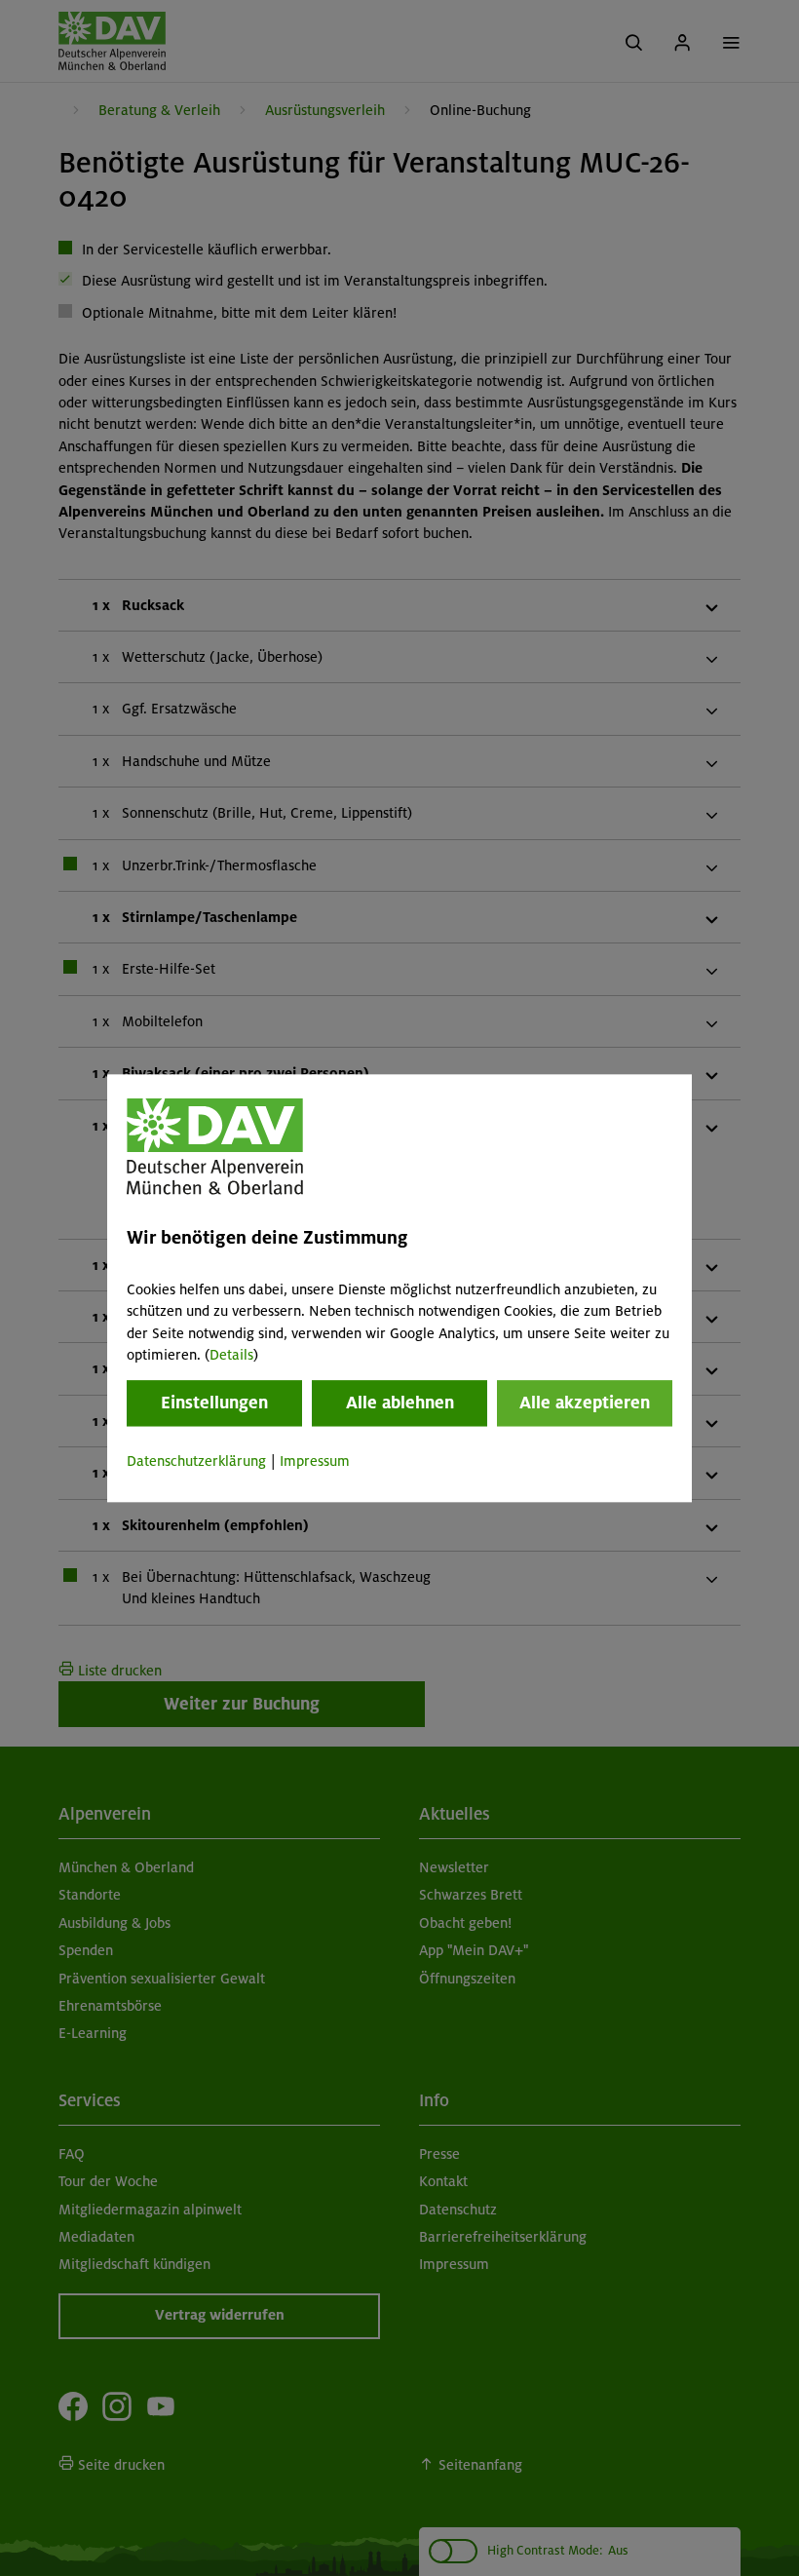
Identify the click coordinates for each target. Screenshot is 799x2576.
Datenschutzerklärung (196, 1462)
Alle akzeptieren (585, 1403)
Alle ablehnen (400, 1403)
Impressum (315, 1462)
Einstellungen (214, 1403)
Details (231, 1355)
